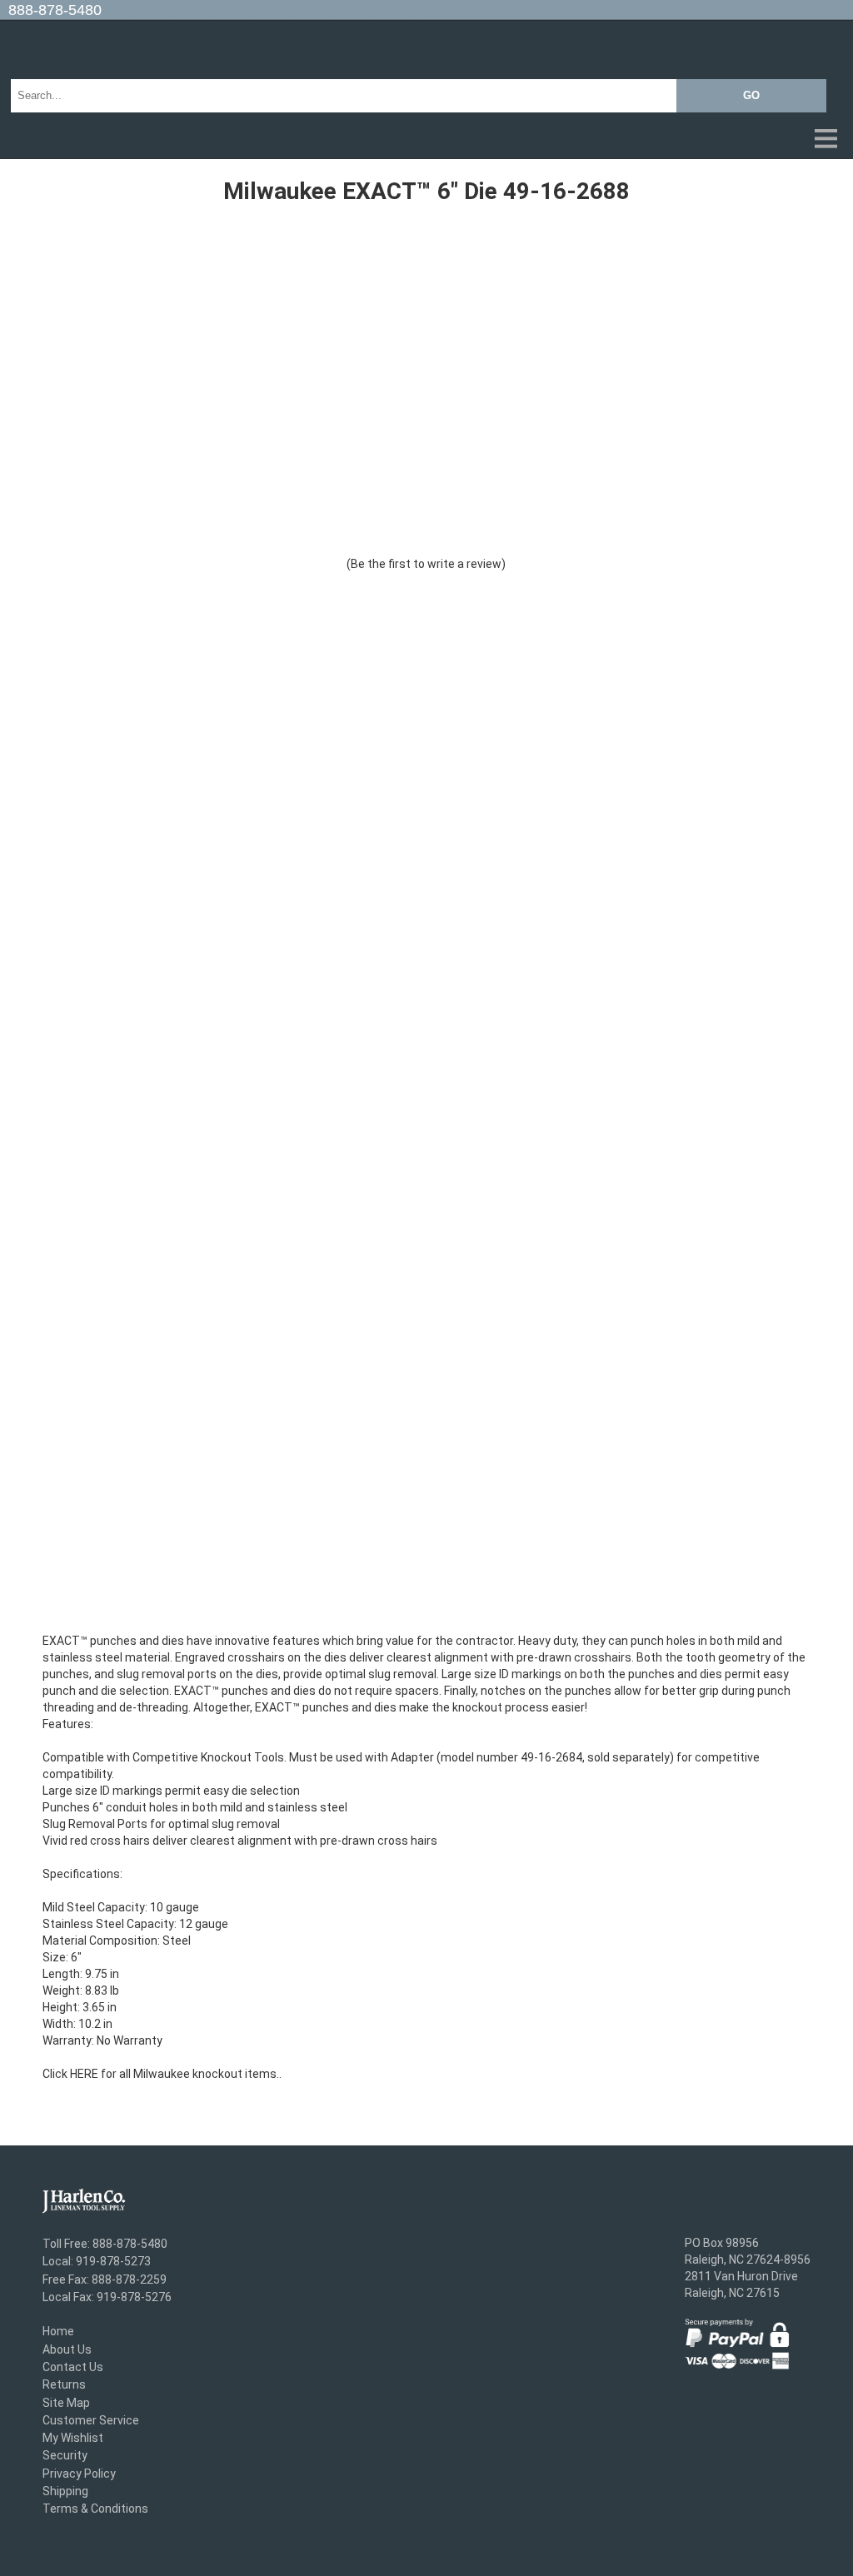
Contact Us (73, 2367)
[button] (426, 140)
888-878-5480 (55, 10)
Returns (64, 2385)
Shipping (65, 2491)
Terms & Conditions (95, 2509)
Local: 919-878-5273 (97, 2262)
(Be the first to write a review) (426, 564)
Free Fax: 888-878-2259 (105, 2280)
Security (65, 2456)
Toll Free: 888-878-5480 (105, 2244)
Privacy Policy (79, 2474)
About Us (67, 2349)
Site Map (66, 2403)
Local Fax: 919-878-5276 (107, 2297)
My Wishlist (73, 2438)
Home (58, 2332)
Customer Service (91, 2420)
